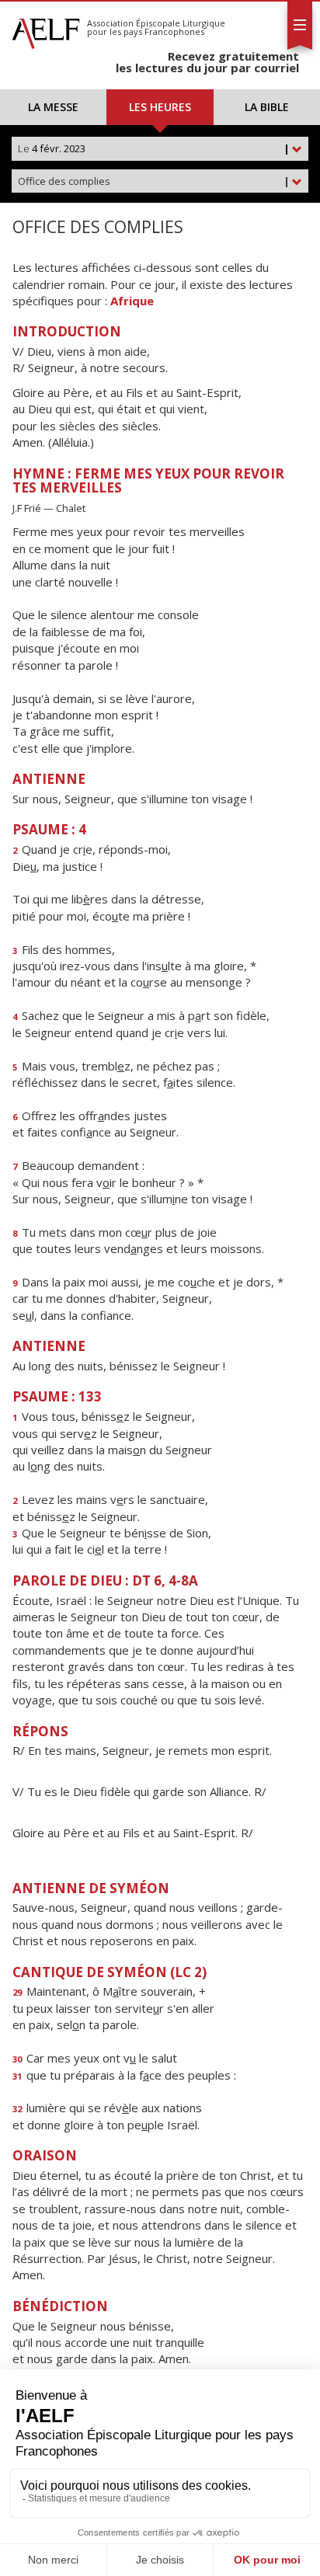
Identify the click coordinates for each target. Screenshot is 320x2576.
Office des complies (154, 181)
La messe (53, 107)
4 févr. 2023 (154, 148)
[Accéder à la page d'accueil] (46, 30)
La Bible (267, 107)
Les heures (160, 107)
